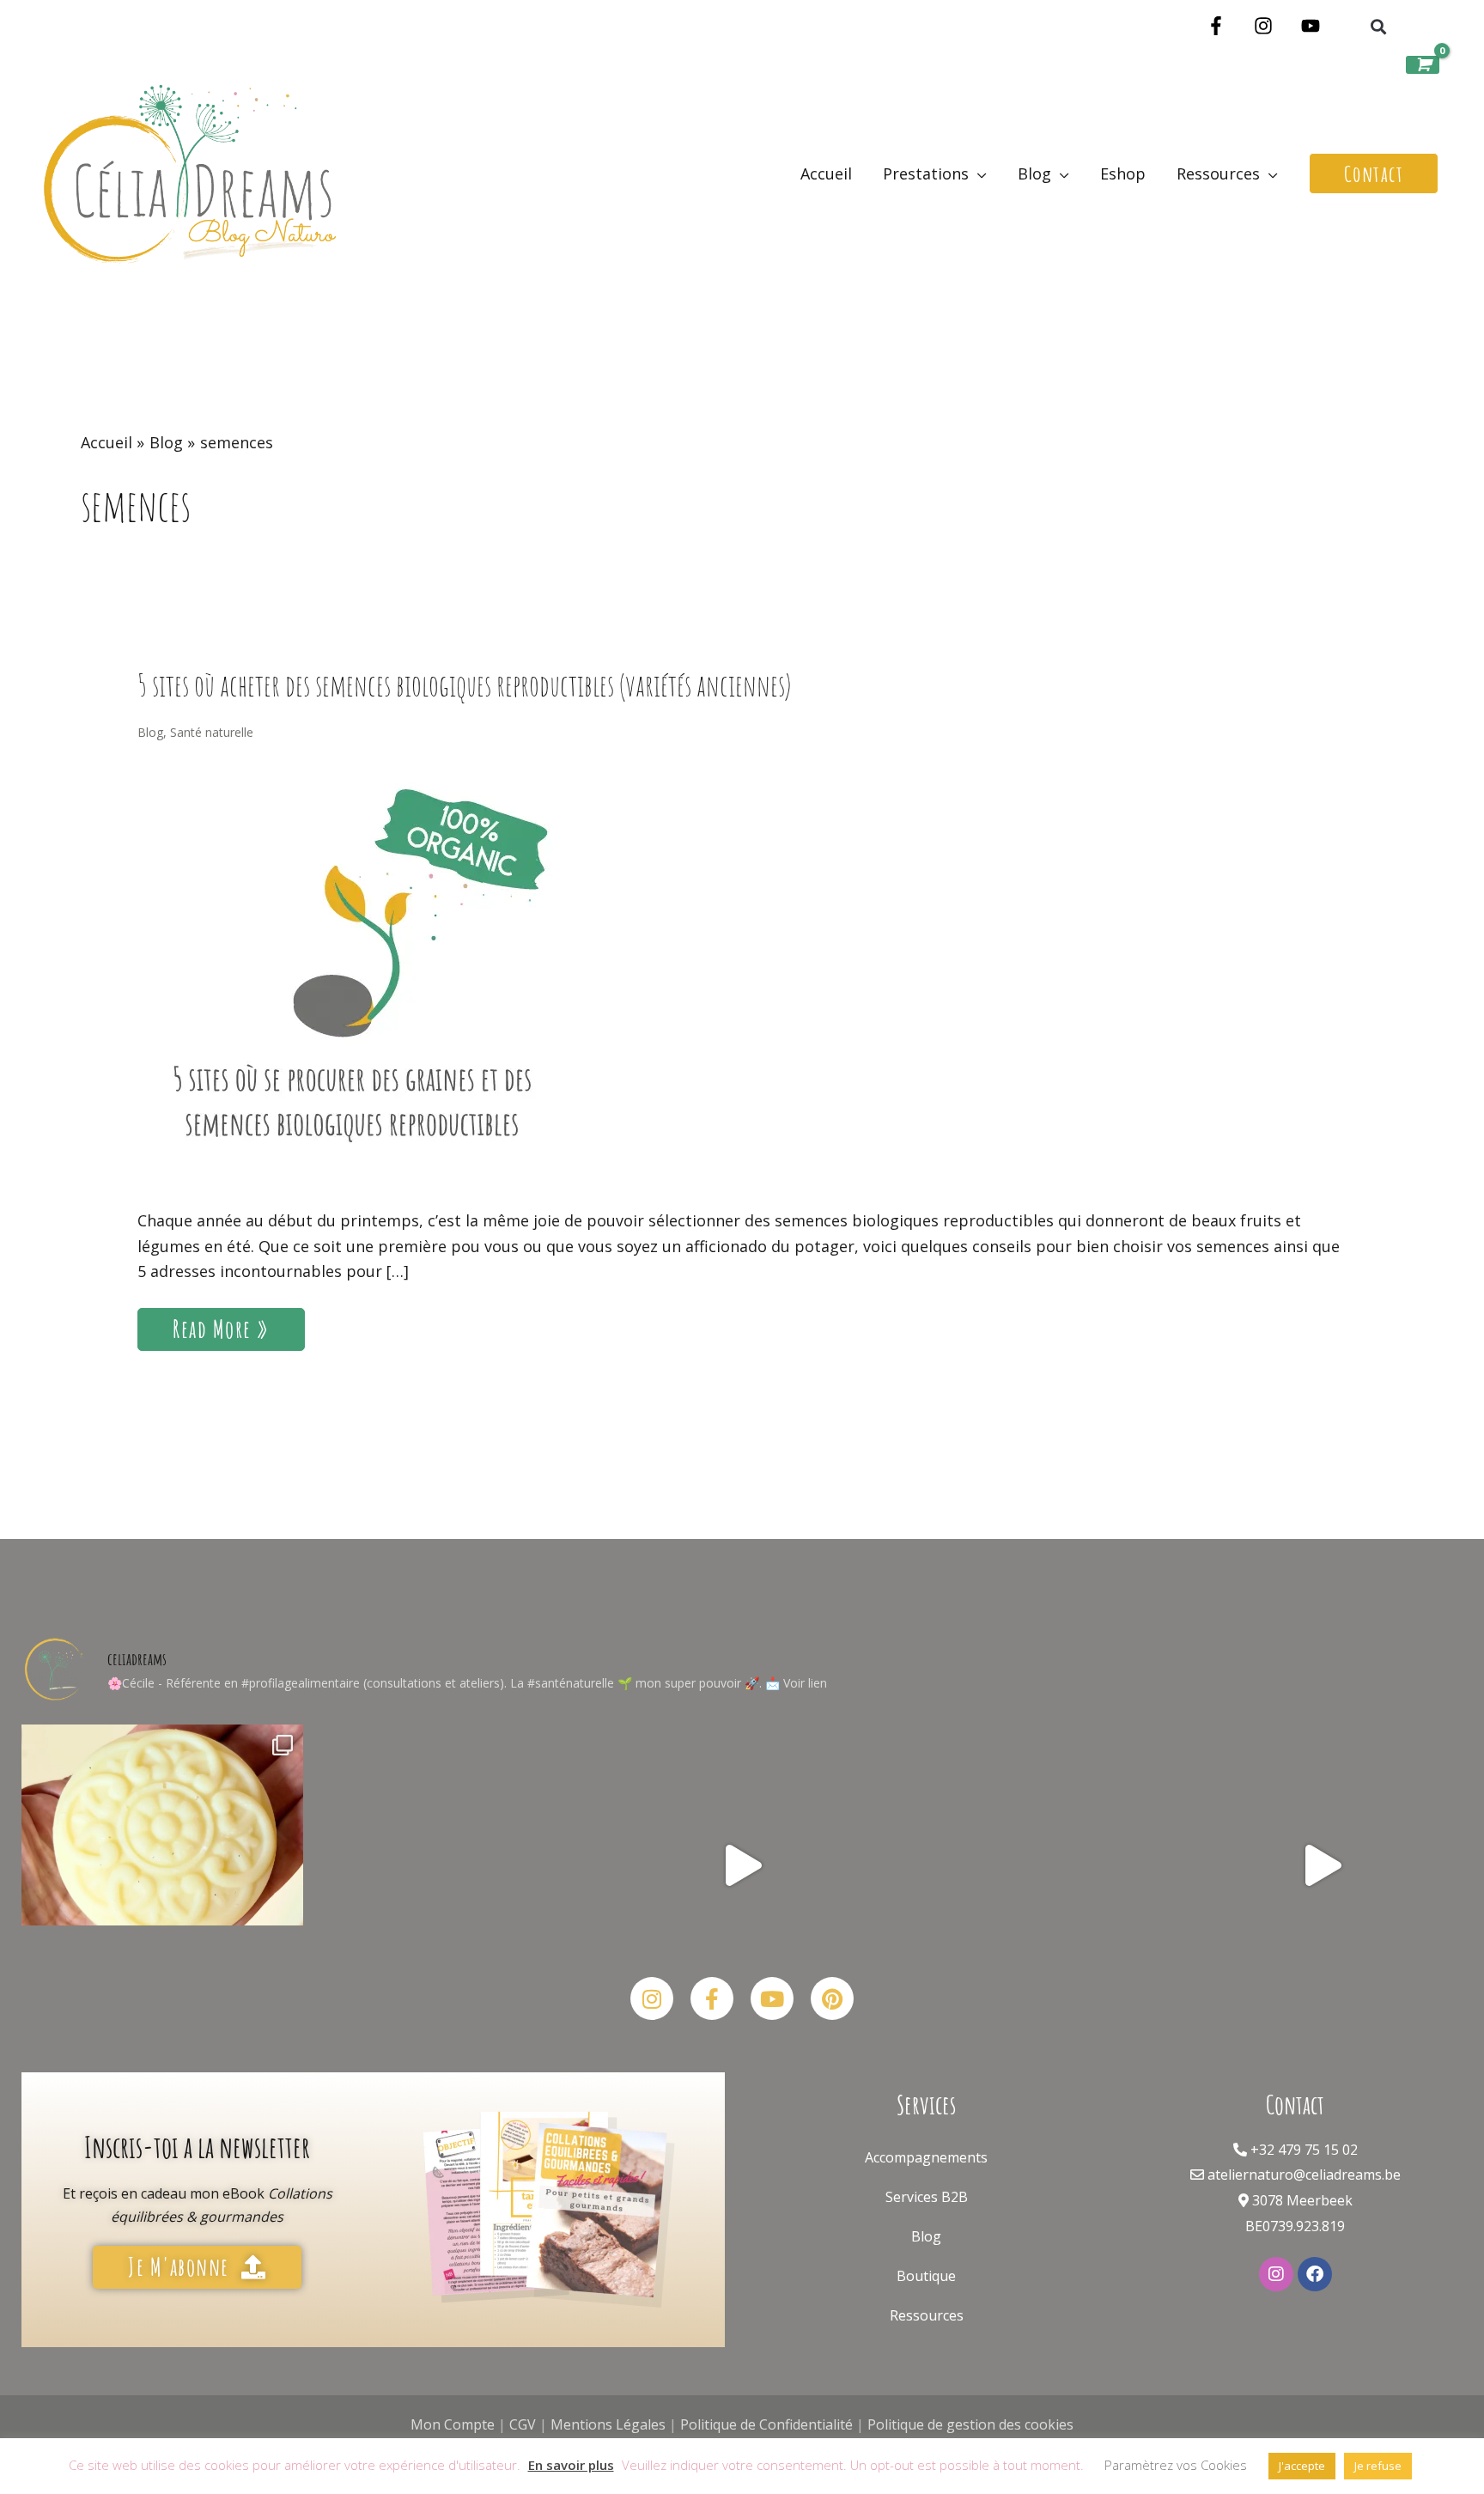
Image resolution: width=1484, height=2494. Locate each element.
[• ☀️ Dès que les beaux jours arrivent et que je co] (162, 1865)
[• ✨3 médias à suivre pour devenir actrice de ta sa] (1322, 1865)
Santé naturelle (212, 732)
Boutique (926, 2276)
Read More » (230, 1326)
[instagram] (1266, 26)
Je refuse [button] (1378, 2466)
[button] (1378, 27)
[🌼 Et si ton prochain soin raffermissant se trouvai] (453, 1865)
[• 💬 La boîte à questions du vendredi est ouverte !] (742, 1865)
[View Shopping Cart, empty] (1423, 65)
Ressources (927, 2315)
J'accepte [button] (1302, 2466)
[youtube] (1314, 26)
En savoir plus (571, 2465)
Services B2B (927, 2197)
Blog (150, 732)
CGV (523, 2424)
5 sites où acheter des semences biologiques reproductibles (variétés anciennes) (464, 685)
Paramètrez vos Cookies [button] (1176, 2465)
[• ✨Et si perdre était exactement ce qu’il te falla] (1032, 1865)
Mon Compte (453, 2424)
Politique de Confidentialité (766, 2424)
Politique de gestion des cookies (970, 2424)
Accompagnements (926, 2157)
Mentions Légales (608, 2424)
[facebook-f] (1219, 26)
